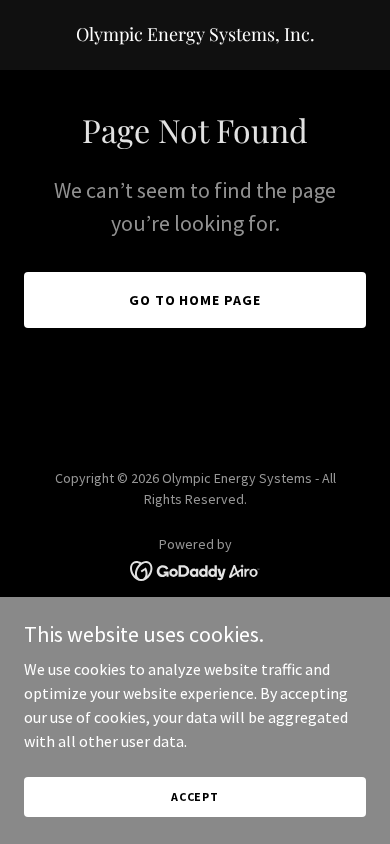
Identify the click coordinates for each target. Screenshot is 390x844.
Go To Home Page (195, 300)
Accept (195, 796)
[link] (195, 35)
